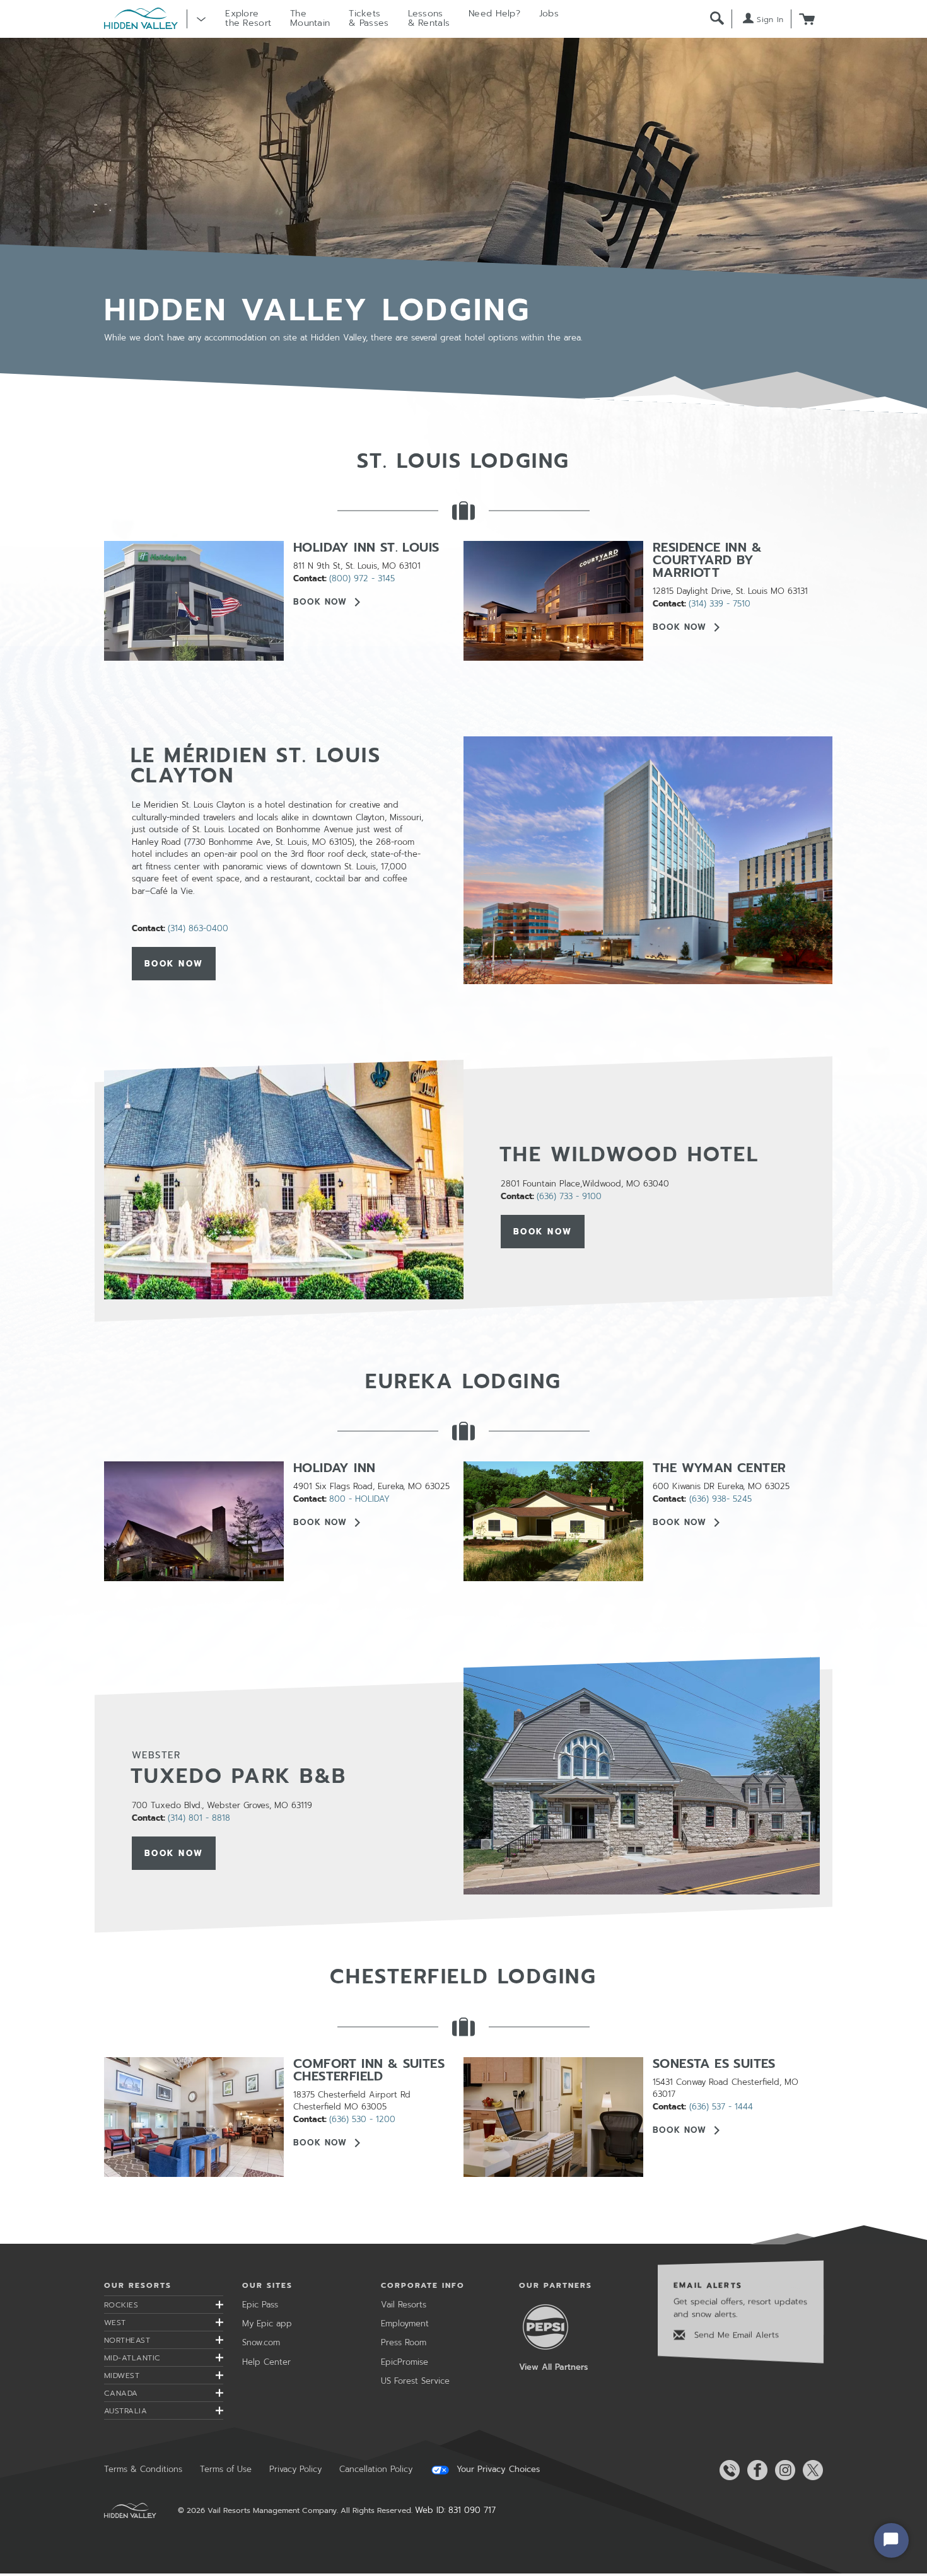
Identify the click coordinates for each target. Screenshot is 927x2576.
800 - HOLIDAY (359, 1499)
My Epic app (267, 2324)
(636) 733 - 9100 (569, 1196)
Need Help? (494, 14)
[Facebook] (755, 2470)
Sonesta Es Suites (714, 2063)
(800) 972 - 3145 (362, 578)
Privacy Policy (295, 2469)
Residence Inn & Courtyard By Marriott (707, 560)
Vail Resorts (404, 2305)
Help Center (266, 2362)
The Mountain (310, 18)
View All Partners (553, 2367)
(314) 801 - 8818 (199, 1818)
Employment (405, 2324)
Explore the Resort (248, 18)
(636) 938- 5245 (720, 1499)
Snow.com (261, 2342)
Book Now (320, 601)
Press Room (404, 2342)
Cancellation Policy (376, 2469)
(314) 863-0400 (198, 928)
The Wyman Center (719, 1468)
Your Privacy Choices (497, 2469)
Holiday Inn (334, 1468)
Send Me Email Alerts (735, 2335)
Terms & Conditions (143, 2469)
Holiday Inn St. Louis (366, 547)
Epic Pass (260, 2305)
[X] (810, 2470)
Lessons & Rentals (429, 18)
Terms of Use (226, 2469)
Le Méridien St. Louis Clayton (256, 766)
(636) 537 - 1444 (721, 2107)
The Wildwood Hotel (629, 1155)
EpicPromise (405, 2362)
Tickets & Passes (369, 18)
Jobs (549, 14)
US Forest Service (415, 2381)
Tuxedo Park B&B (239, 1776)
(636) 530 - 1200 (362, 2119)
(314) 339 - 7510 (720, 604)
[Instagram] (783, 2470)
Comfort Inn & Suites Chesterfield (369, 2070)
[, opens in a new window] (648, 860)
